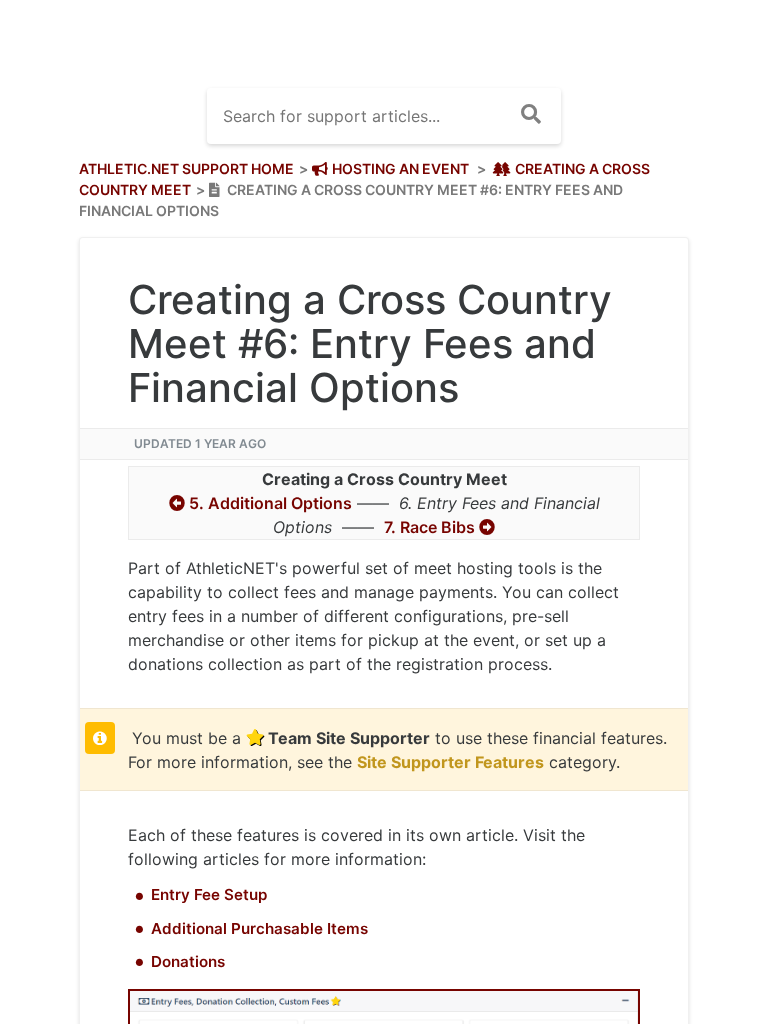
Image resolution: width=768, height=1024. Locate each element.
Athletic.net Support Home (186, 168)
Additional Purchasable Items (259, 928)
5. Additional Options (260, 503)
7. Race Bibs (439, 527)
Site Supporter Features (450, 762)
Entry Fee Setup (209, 894)
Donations (188, 961)
